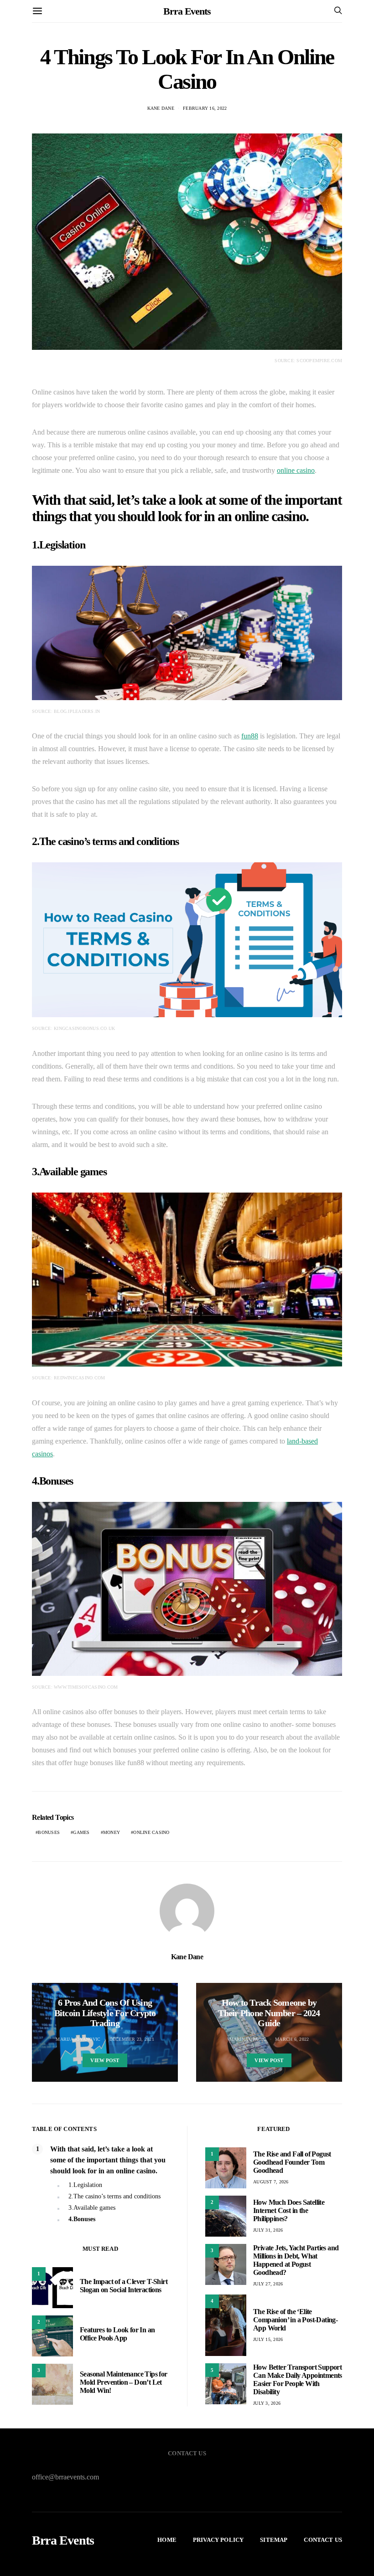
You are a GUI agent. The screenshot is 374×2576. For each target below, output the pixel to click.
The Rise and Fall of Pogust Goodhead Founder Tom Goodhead (292, 2162)
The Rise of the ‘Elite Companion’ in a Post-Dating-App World (295, 2320)
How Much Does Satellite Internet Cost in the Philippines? (289, 2210)
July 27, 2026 (268, 2284)
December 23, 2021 (132, 2039)
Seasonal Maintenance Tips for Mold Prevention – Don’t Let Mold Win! (124, 2382)
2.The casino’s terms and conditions (114, 2196)
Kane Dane (161, 108)
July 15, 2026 (268, 2339)
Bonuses (49, 1832)
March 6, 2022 (292, 2039)
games (81, 1832)
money (112, 1832)
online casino (296, 470)
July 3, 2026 (267, 2403)
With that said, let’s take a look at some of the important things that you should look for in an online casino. (108, 2160)
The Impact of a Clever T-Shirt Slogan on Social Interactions (124, 2286)
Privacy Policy (218, 2540)
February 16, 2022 (205, 108)
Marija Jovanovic (78, 2039)
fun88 (250, 736)
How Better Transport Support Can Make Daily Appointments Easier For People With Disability (298, 2379)
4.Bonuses (82, 2219)
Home (167, 2540)
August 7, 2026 (271, 2182)
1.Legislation (85, 2185)
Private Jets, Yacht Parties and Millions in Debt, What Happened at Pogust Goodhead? (296, 2260)
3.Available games (92, 2208)
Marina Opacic (248, 2039)
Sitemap (274, 2540)
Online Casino (151, 1832)
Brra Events (187, 11)
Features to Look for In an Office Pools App (117, 2334)
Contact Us (323, 2540)
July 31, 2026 (268, 2230)
